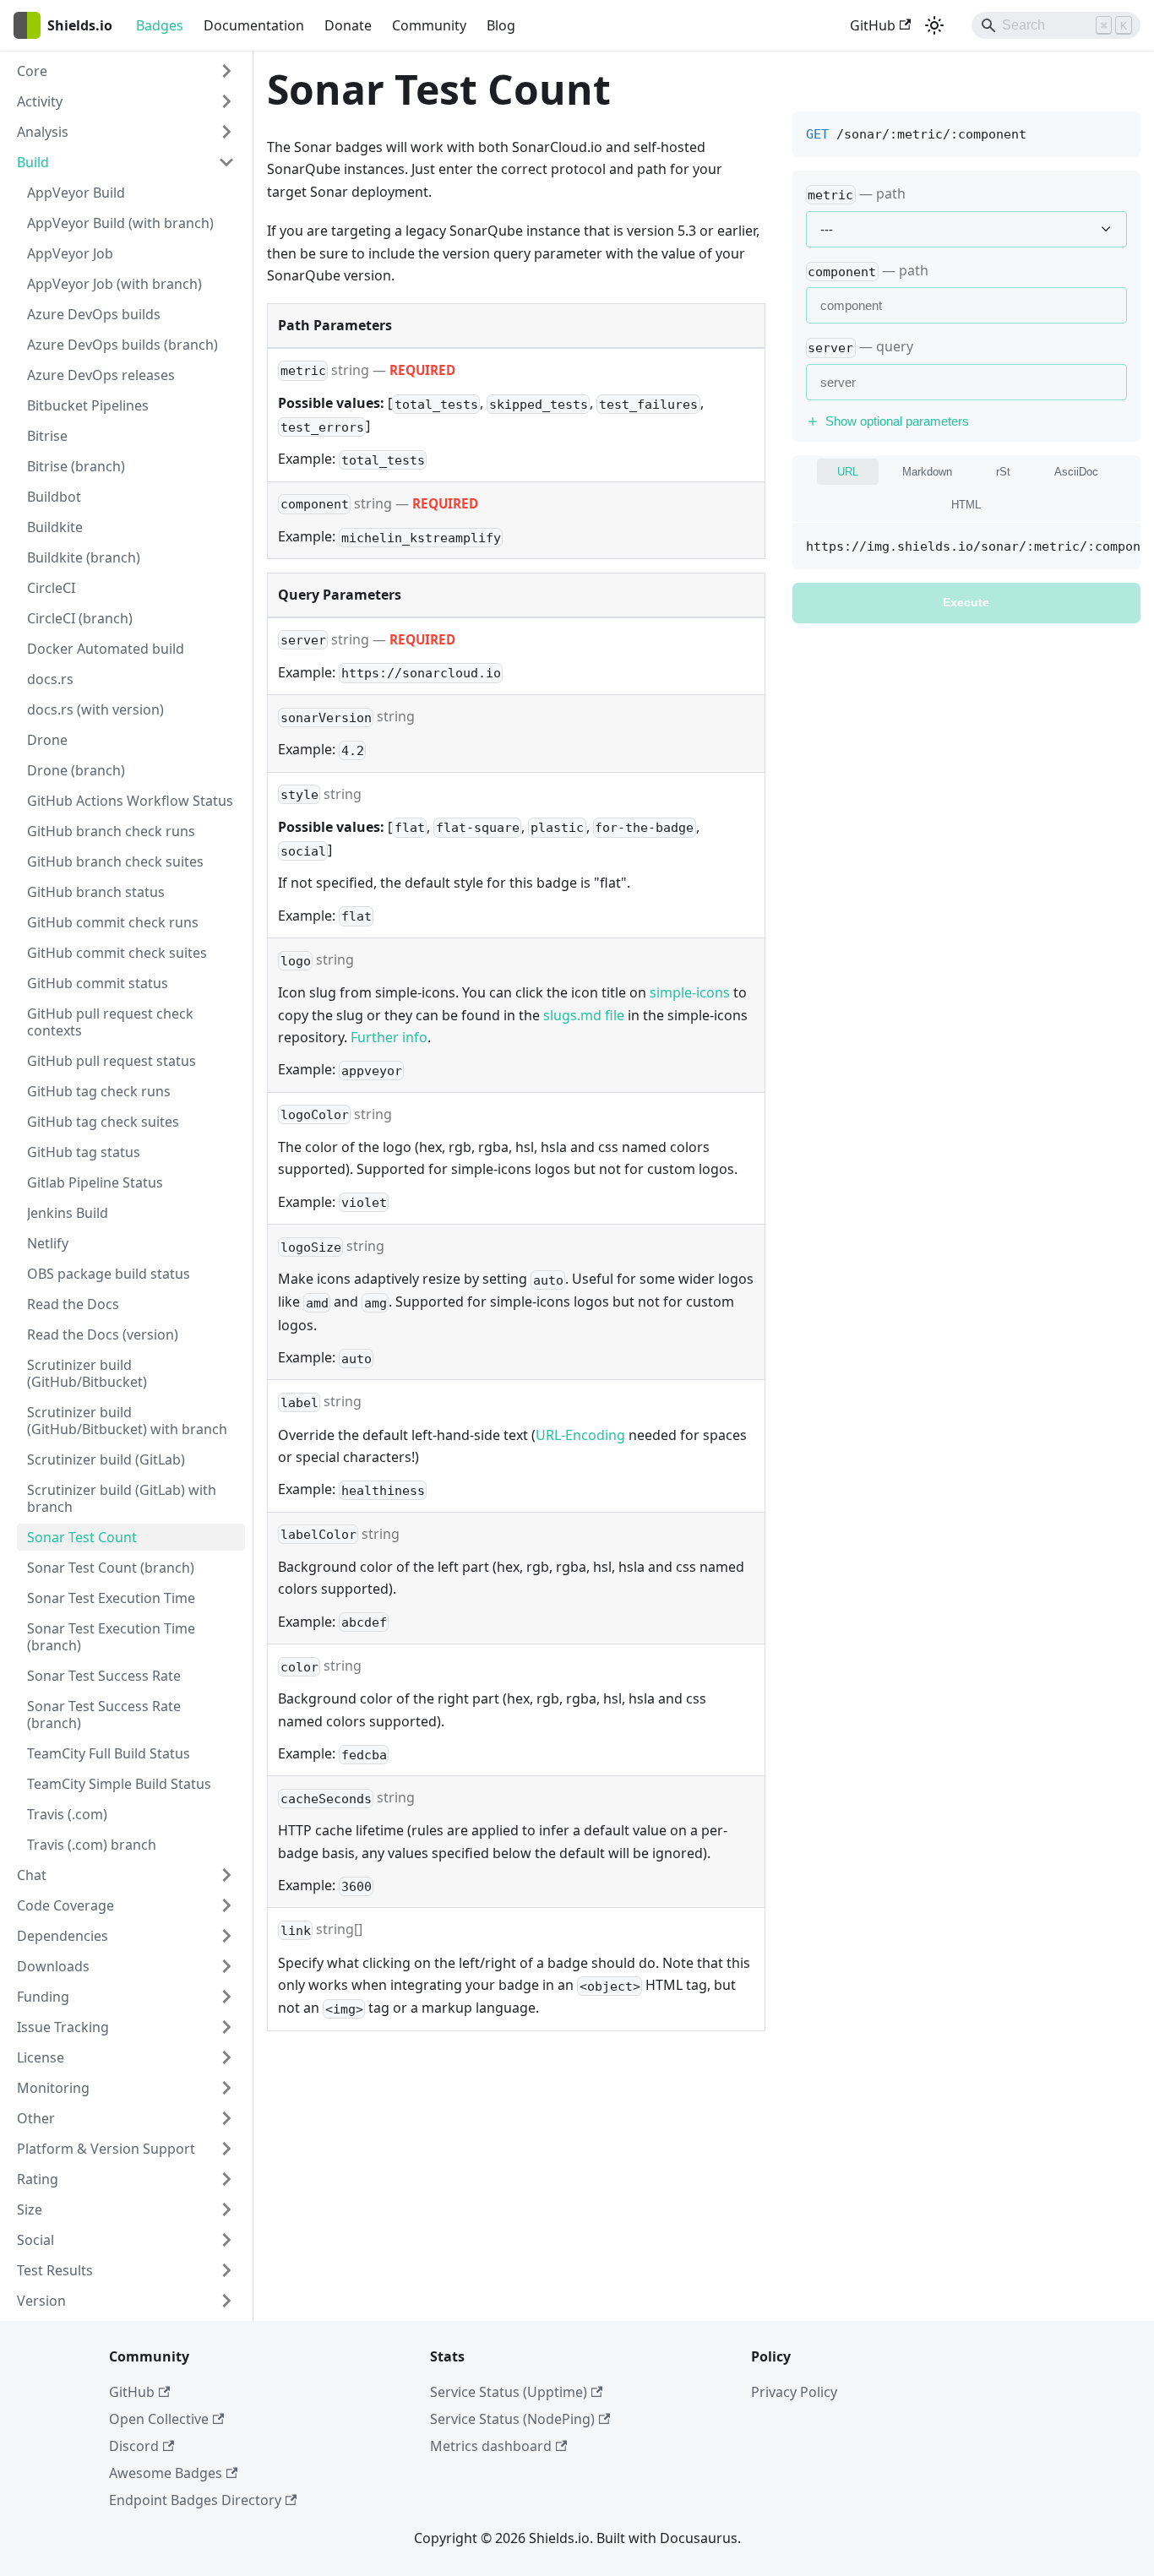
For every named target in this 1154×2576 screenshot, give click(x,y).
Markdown (927, 472)
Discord (134, 2446)
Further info (389, 1037)
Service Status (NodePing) (512, 2419)
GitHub (873, 25)
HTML (966, 505)
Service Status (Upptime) (509, 2392)
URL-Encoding (580, 1435)
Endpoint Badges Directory (195, 2500)
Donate (348, 25)
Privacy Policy (794, 2392)
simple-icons (690, 992)
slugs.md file (584, 1015)
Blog (501, 25)
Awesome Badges (166, 2473)
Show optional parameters (897, 421)
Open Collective (159, 2419)
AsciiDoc (1076, 472)
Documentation (254, 25)
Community (429, 25)
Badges (160, 25)
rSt (1003, 472)
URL (848, 472)
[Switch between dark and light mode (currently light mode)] (934, 25)
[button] (126, 71)
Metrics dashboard (491, 2446)
